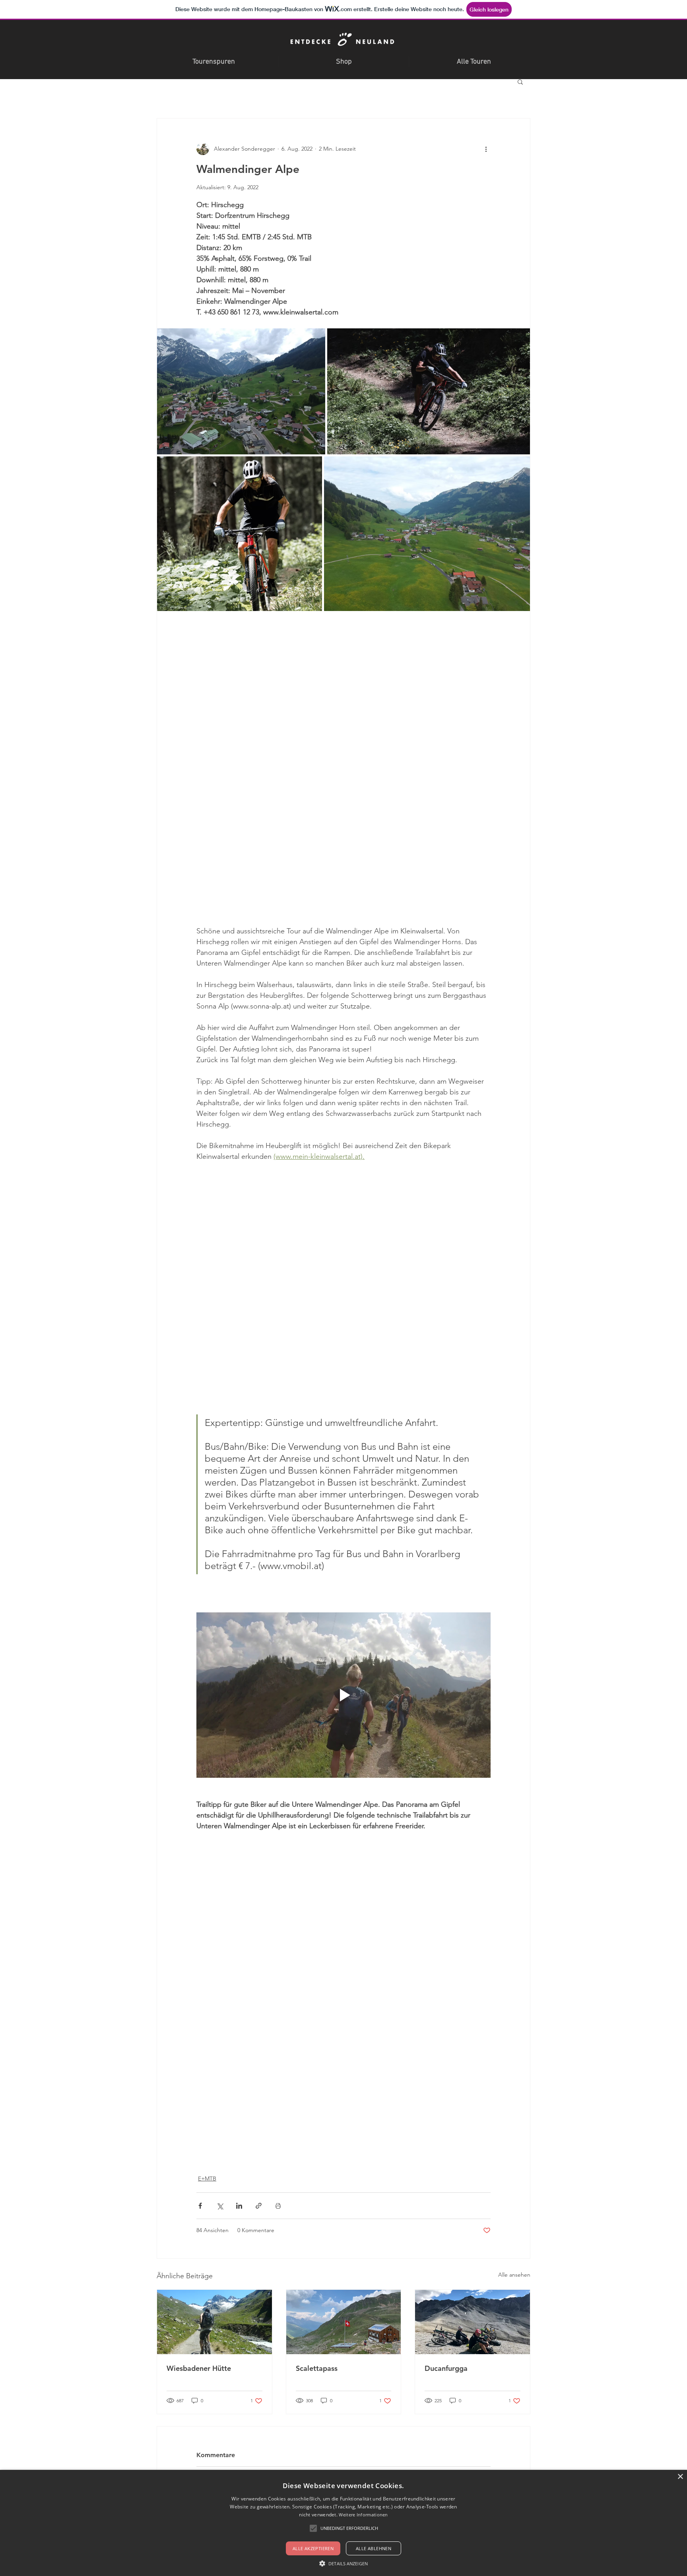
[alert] (343, 2523)
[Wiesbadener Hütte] (214, 2322)
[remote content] (343, 768)
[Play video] (343, 1695)
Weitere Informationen (363, 2515)
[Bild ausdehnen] (241, 391)
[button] (520, 81)
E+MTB (207, 2178)
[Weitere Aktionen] (486, 149)
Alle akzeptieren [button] (313, 2548)
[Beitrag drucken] (278, 2206)
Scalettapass (317, 2368)
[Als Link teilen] (259, 2206)
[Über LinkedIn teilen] (239, 2206)
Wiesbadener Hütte (199, 2368)
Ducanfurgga (446, 2368)
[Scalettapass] (344, 2322)
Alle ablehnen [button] (374, 2548)
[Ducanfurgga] (473, 2322)
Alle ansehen (514, 2275)
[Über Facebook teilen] (200, 2206)
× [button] (680, 2477)
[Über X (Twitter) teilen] (220, 2206)
